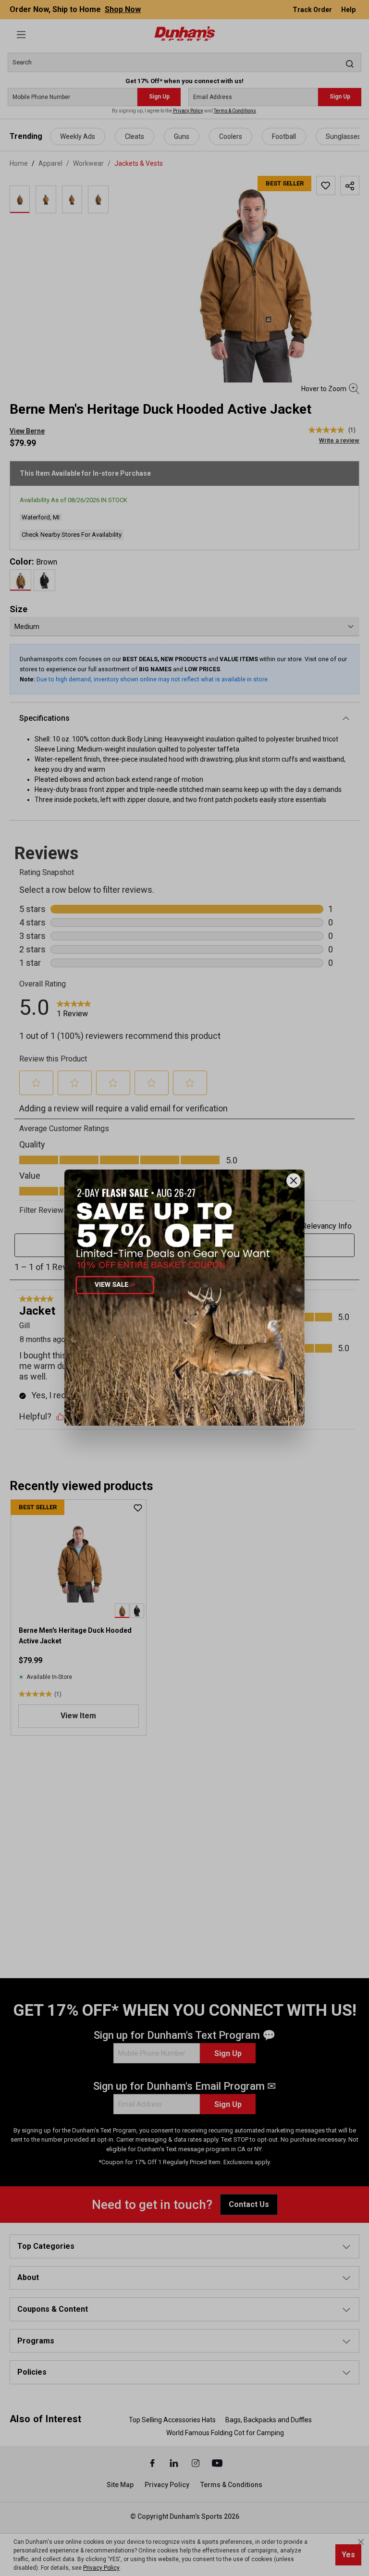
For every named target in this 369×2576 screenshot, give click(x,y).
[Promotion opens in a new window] (184, 1298)
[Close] (294, 1181)
